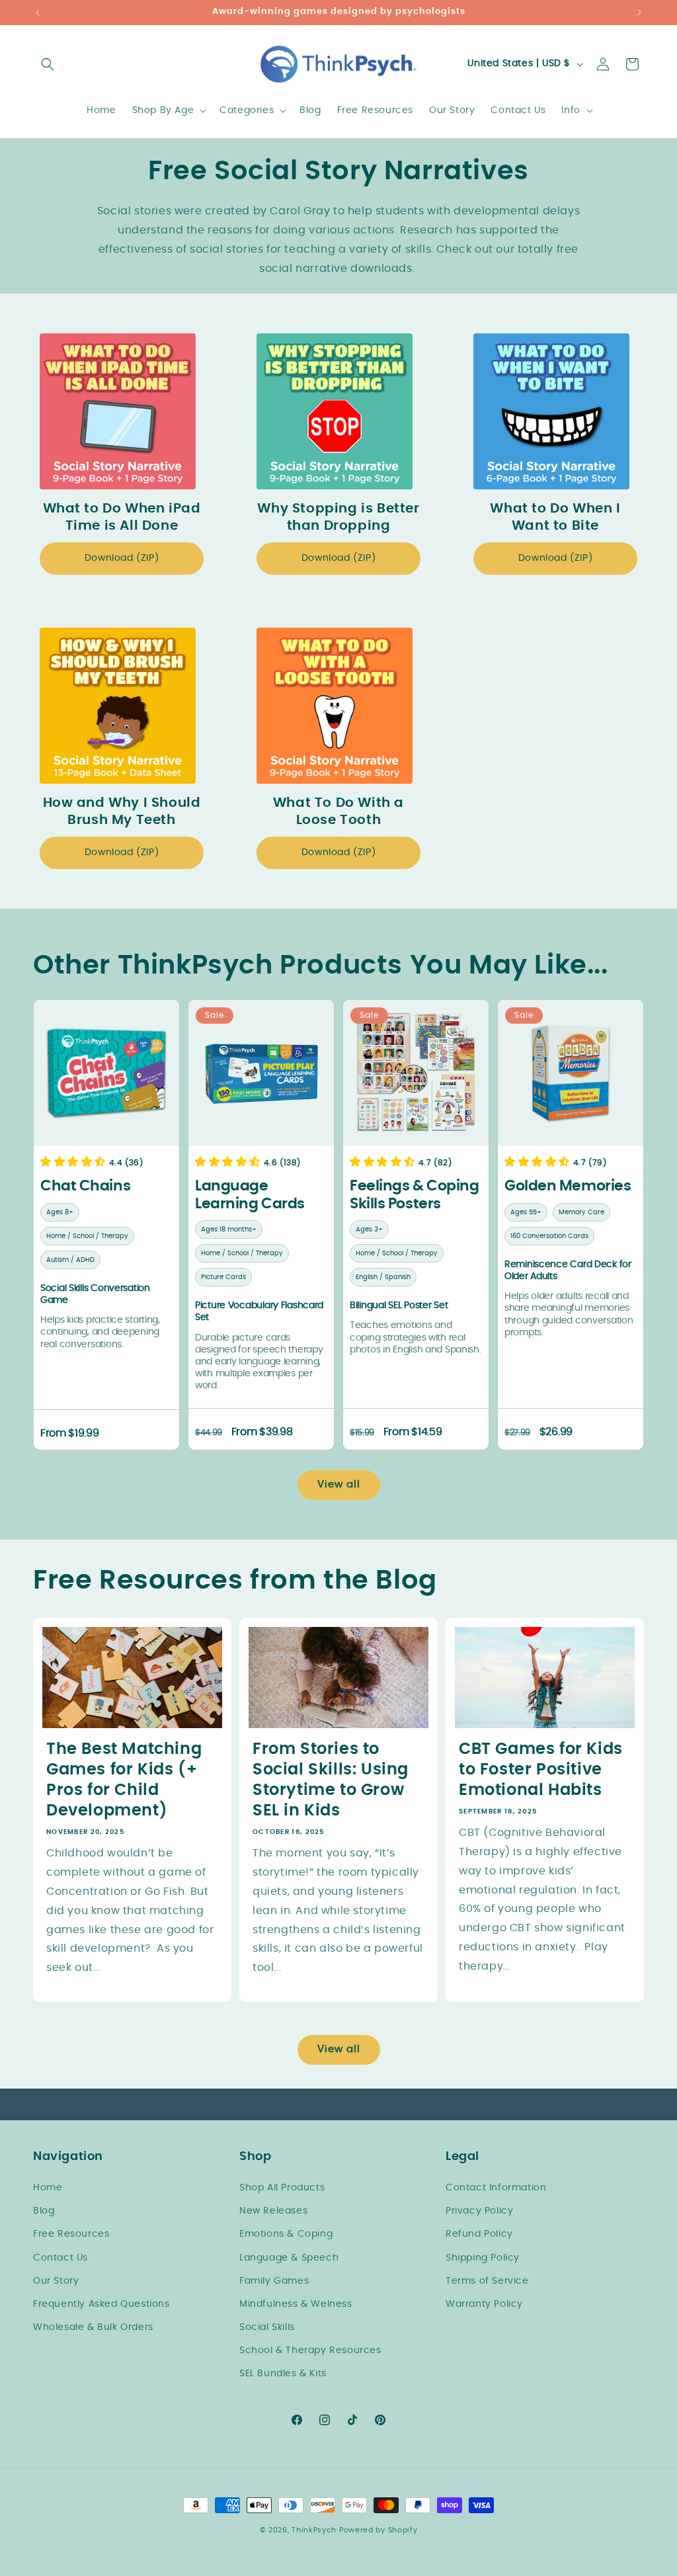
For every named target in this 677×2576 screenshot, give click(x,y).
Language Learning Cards (250, 1194)
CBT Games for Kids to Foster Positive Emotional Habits (541, 1769)
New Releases (273, 2211)
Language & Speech (289, 2258)
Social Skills (267, 2327)
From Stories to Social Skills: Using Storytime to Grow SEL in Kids (331, 1780)
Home (48, 2188)
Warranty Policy (484, 2304)
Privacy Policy (479, 2211)
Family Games (274, 2281)
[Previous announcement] (38, 13)
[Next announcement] (639, 13)
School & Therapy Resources (310, 2350)
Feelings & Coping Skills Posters (415, 1194)
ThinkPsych (314, 2530)
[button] (48, 64)
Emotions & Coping (286, 2234)
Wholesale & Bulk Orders (93, 2327)
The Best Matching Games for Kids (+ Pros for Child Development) (124, 1780)
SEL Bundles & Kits (283, 2374)
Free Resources (71, 2234)
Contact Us (60, 2258)
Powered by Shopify (378, 2530)
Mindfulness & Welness (296, 2304)
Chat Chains (85, 1186)
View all (339, 1484)
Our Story (56, 2281)
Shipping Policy (483, 2258)
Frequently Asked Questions (101, 2304)
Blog (44, 2211)
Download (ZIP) (122, 558)
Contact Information (496, 2188)
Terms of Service (487, 2281)
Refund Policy (479, 2234)
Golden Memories (568, 1186)
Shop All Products (282, 2188)
